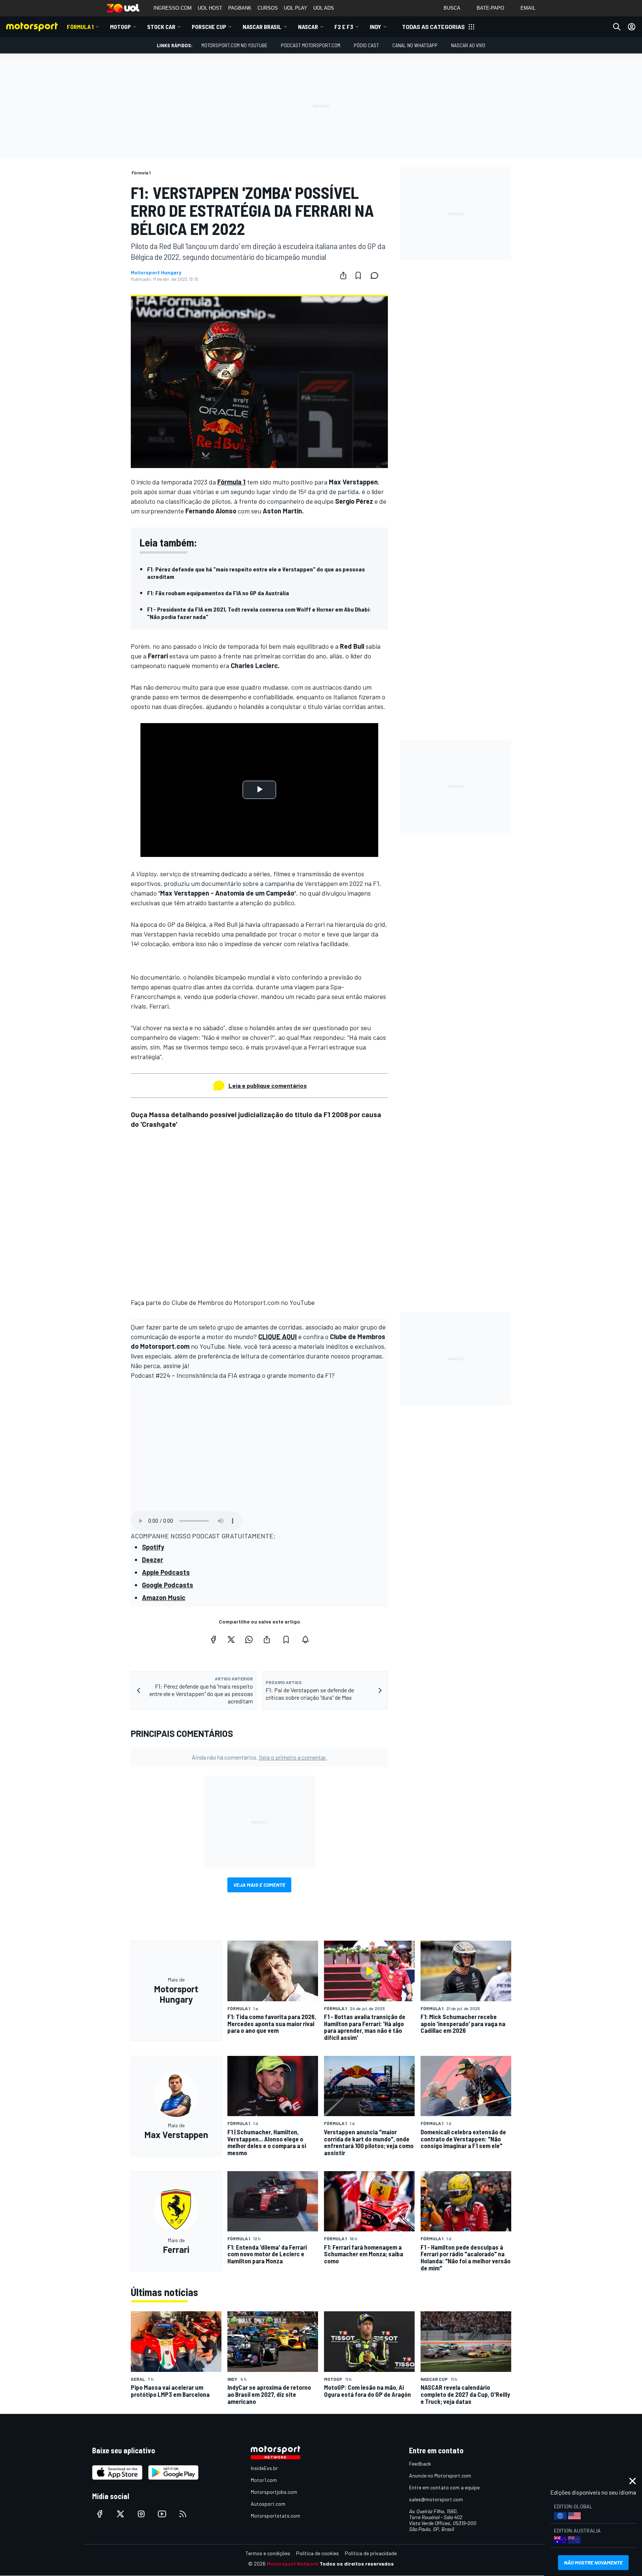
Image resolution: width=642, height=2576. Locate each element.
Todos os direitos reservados (357, 2564)
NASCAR (308, 27)
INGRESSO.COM (173, 8)
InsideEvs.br (264, 2468)
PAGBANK (240, 8)
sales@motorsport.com (436, 2499)
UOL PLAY (296, 8)
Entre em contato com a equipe (444, 2487)
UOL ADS (324, 8)
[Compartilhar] (343, 275)
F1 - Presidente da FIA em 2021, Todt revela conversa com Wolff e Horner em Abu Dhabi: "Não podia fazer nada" (259, 613)
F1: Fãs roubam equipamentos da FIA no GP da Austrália (218, 593)
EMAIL (528, 8)
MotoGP (120, 27)
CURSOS (268, 8)
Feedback (420, 2464)
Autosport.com (268, 2504)
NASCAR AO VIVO (468, 45)
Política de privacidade (371, 2553)
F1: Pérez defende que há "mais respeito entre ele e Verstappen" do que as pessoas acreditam (256, 573)
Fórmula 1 (80, 27)
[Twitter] (231, 1640)
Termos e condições (268, 2553)
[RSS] (183, 2514)
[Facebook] (213, 1640)
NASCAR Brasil (262, 27)
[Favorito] (358, 275)
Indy (375, 27)
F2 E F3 (344, 27)
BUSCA (452, 8)
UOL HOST (210, 8)
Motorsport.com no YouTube (234, 45)
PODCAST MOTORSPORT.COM (311, 45)
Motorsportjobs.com (274, 2492)
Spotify (153, 1547)
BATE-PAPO (490, 8)
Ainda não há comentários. (259, 1757)
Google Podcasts (168, 1585)
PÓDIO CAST (366, 45)
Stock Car (161, 27)
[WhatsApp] (249, 1640)
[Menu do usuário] (632, 27)
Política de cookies (317, 2553)
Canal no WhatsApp (415, 45)
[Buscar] (617, 27)
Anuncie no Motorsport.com (440, 2475)
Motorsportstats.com (275, 2516)
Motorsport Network (293, 2564)
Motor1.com (264, 2480)
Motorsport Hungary (156, 273)
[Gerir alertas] (305, 1640)
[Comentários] (377, 275)
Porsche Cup (209, 27)
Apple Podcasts (166, 1572)
